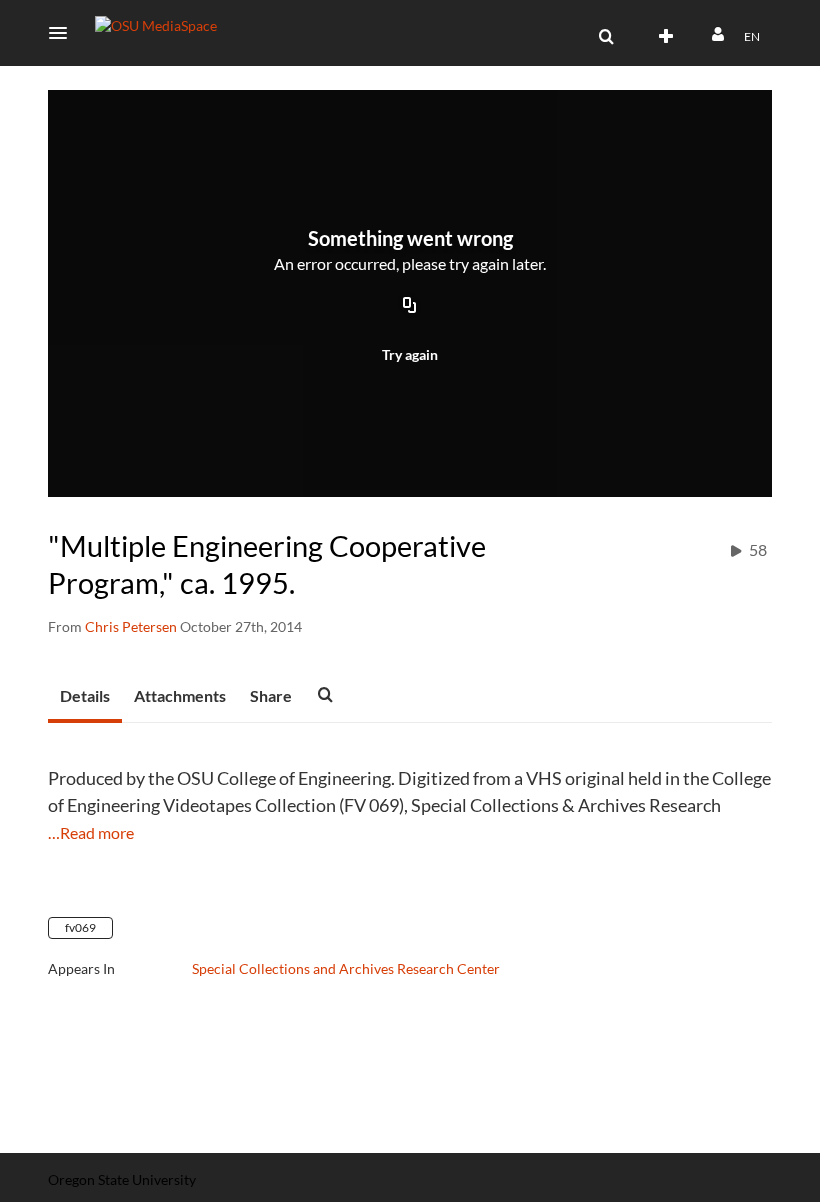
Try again (410, 354)
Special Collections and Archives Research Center (346, 968)
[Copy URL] (410, 307)
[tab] (85, 697)
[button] (64, 33)
